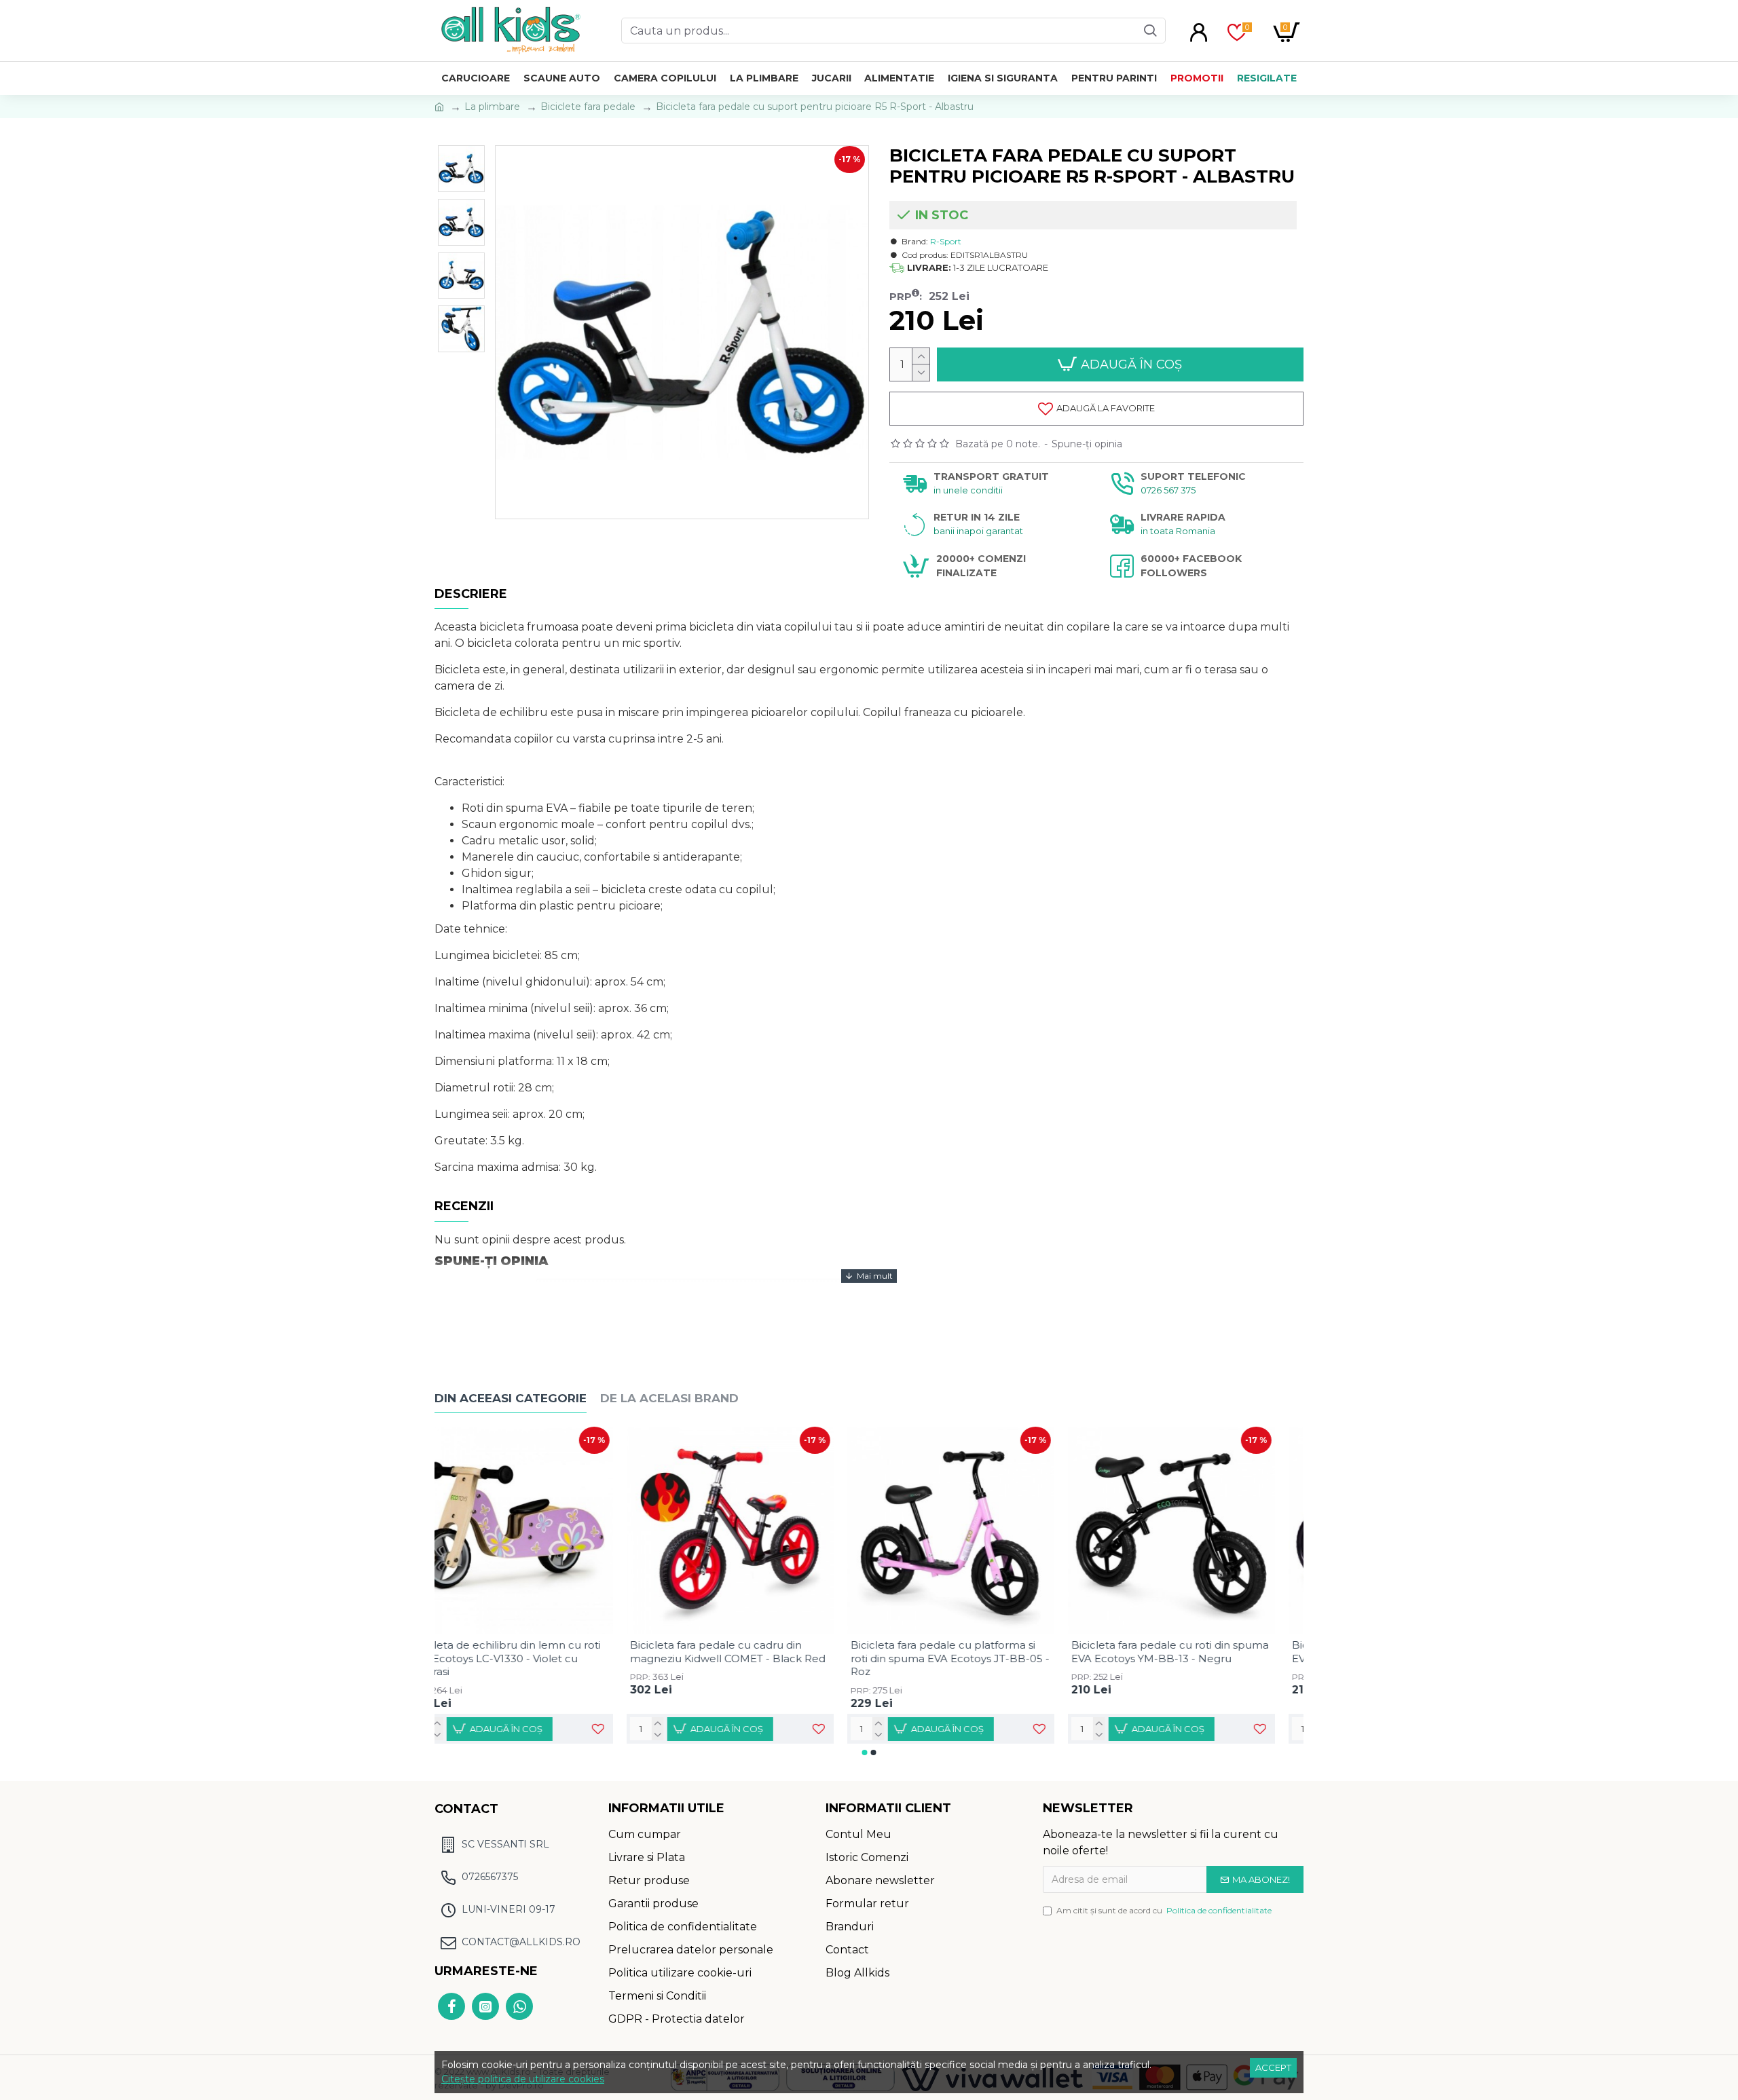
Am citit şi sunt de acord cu (1164, 1910)
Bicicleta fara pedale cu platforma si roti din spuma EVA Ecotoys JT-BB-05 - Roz (979, 1658)
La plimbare (492, 107)
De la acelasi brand (669, 1398)
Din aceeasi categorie (511, 1398)
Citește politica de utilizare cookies (523, 2079)
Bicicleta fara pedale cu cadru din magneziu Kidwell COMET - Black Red (756, 1652)
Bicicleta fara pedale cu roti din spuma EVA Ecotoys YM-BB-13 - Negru (1199, 1652)
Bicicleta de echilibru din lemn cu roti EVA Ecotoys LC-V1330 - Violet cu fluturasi (534, 1658)
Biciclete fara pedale (588, 107)
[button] (865, 1752)
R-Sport (946, 241)
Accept (1273, 2067)
